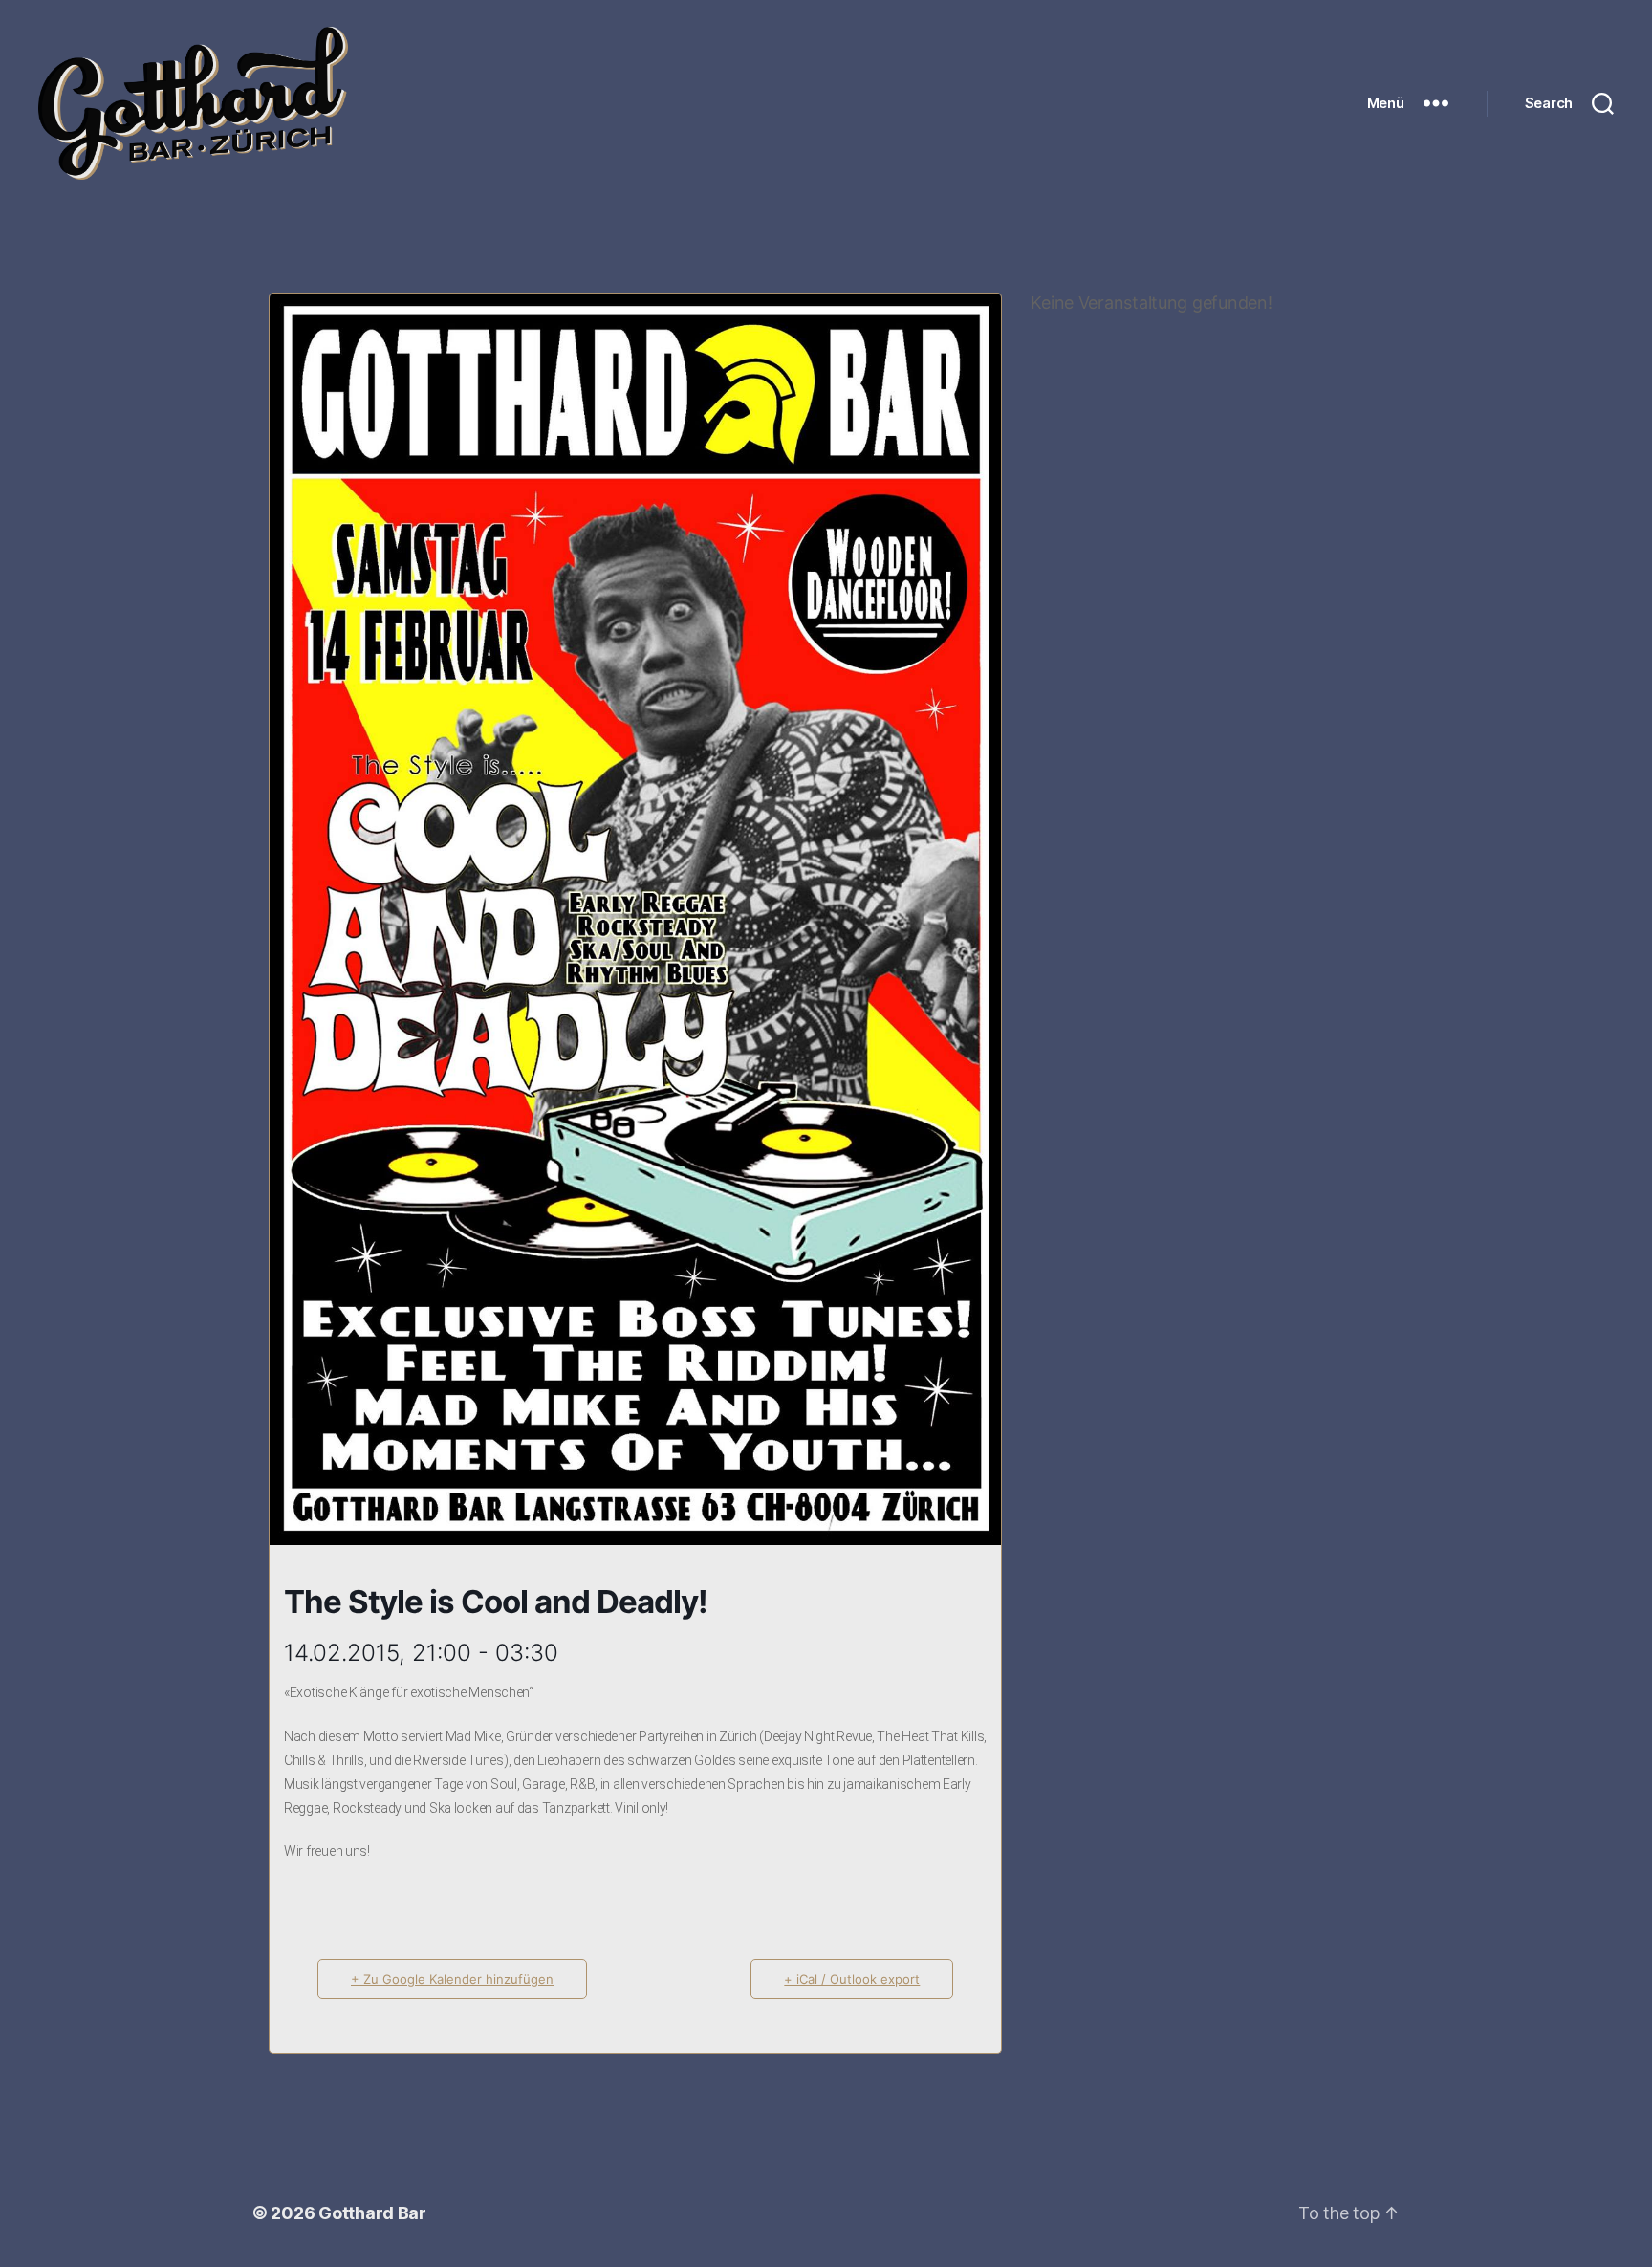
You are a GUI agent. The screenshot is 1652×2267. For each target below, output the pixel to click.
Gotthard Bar (372, 2213)
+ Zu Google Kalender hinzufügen (452, 1979)
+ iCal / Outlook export (852, 1979)
